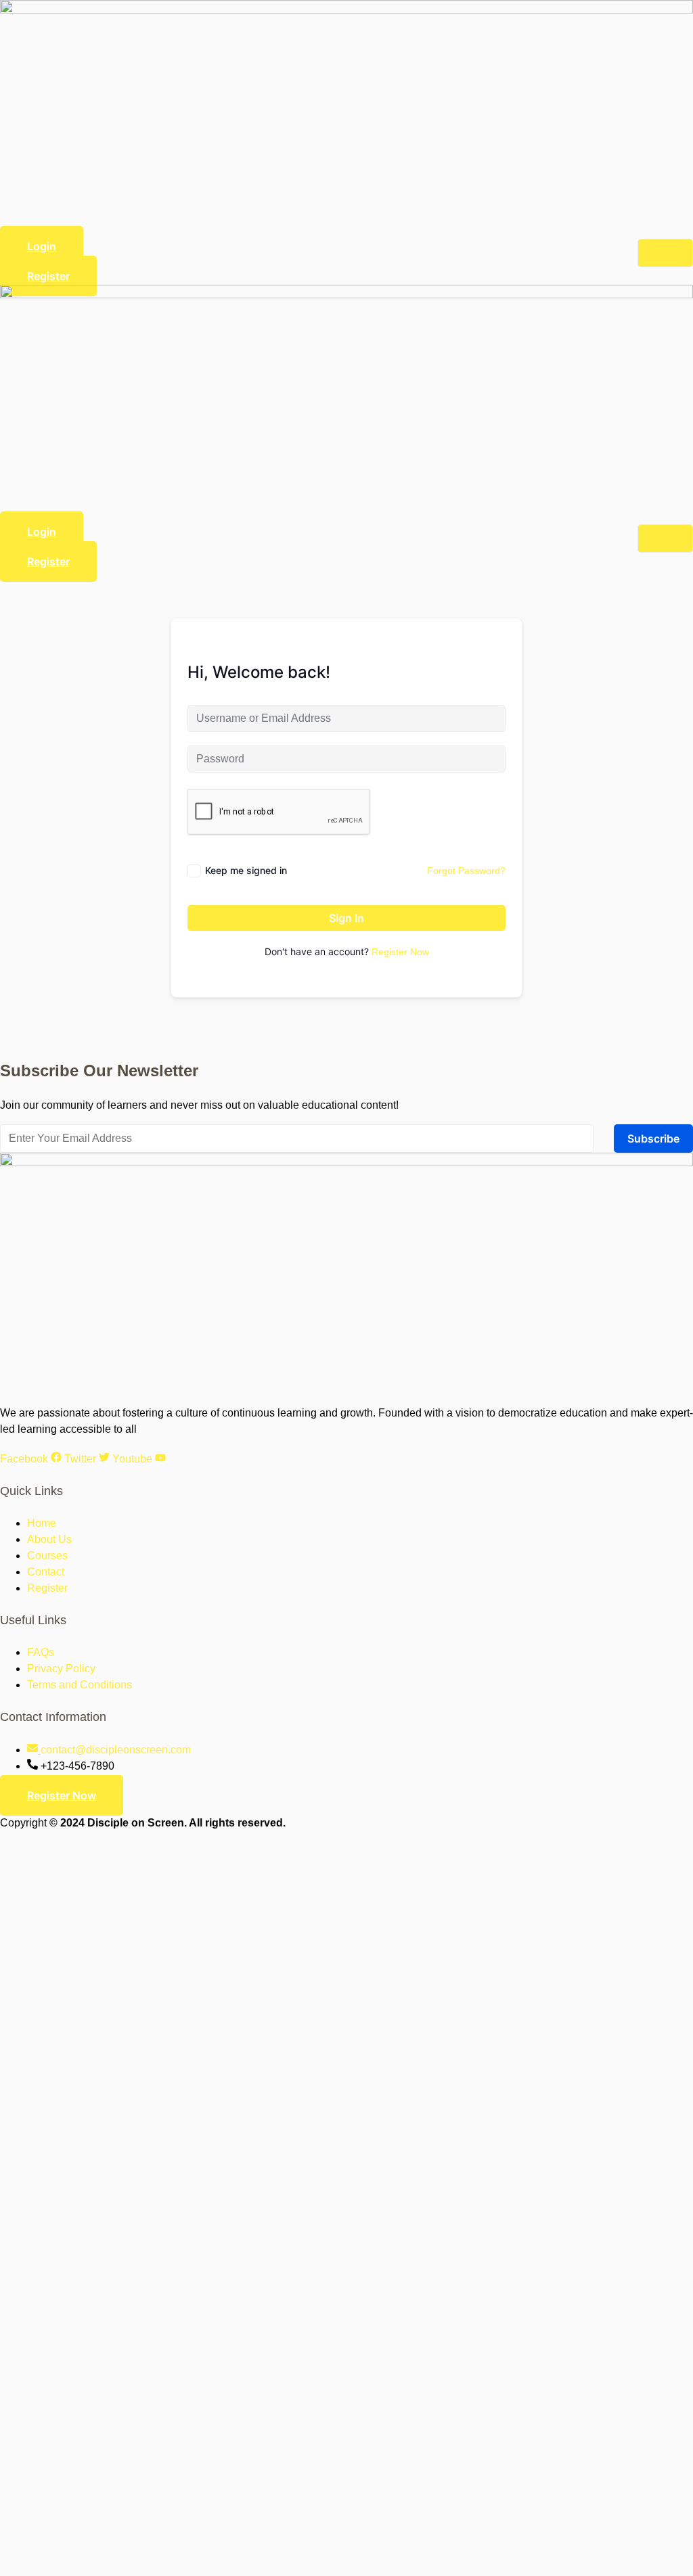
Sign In (346, 918)
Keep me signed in (246, 870)
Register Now (400, 952)
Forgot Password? (466, 871)
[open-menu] (665, 253)
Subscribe (653, 1138)
